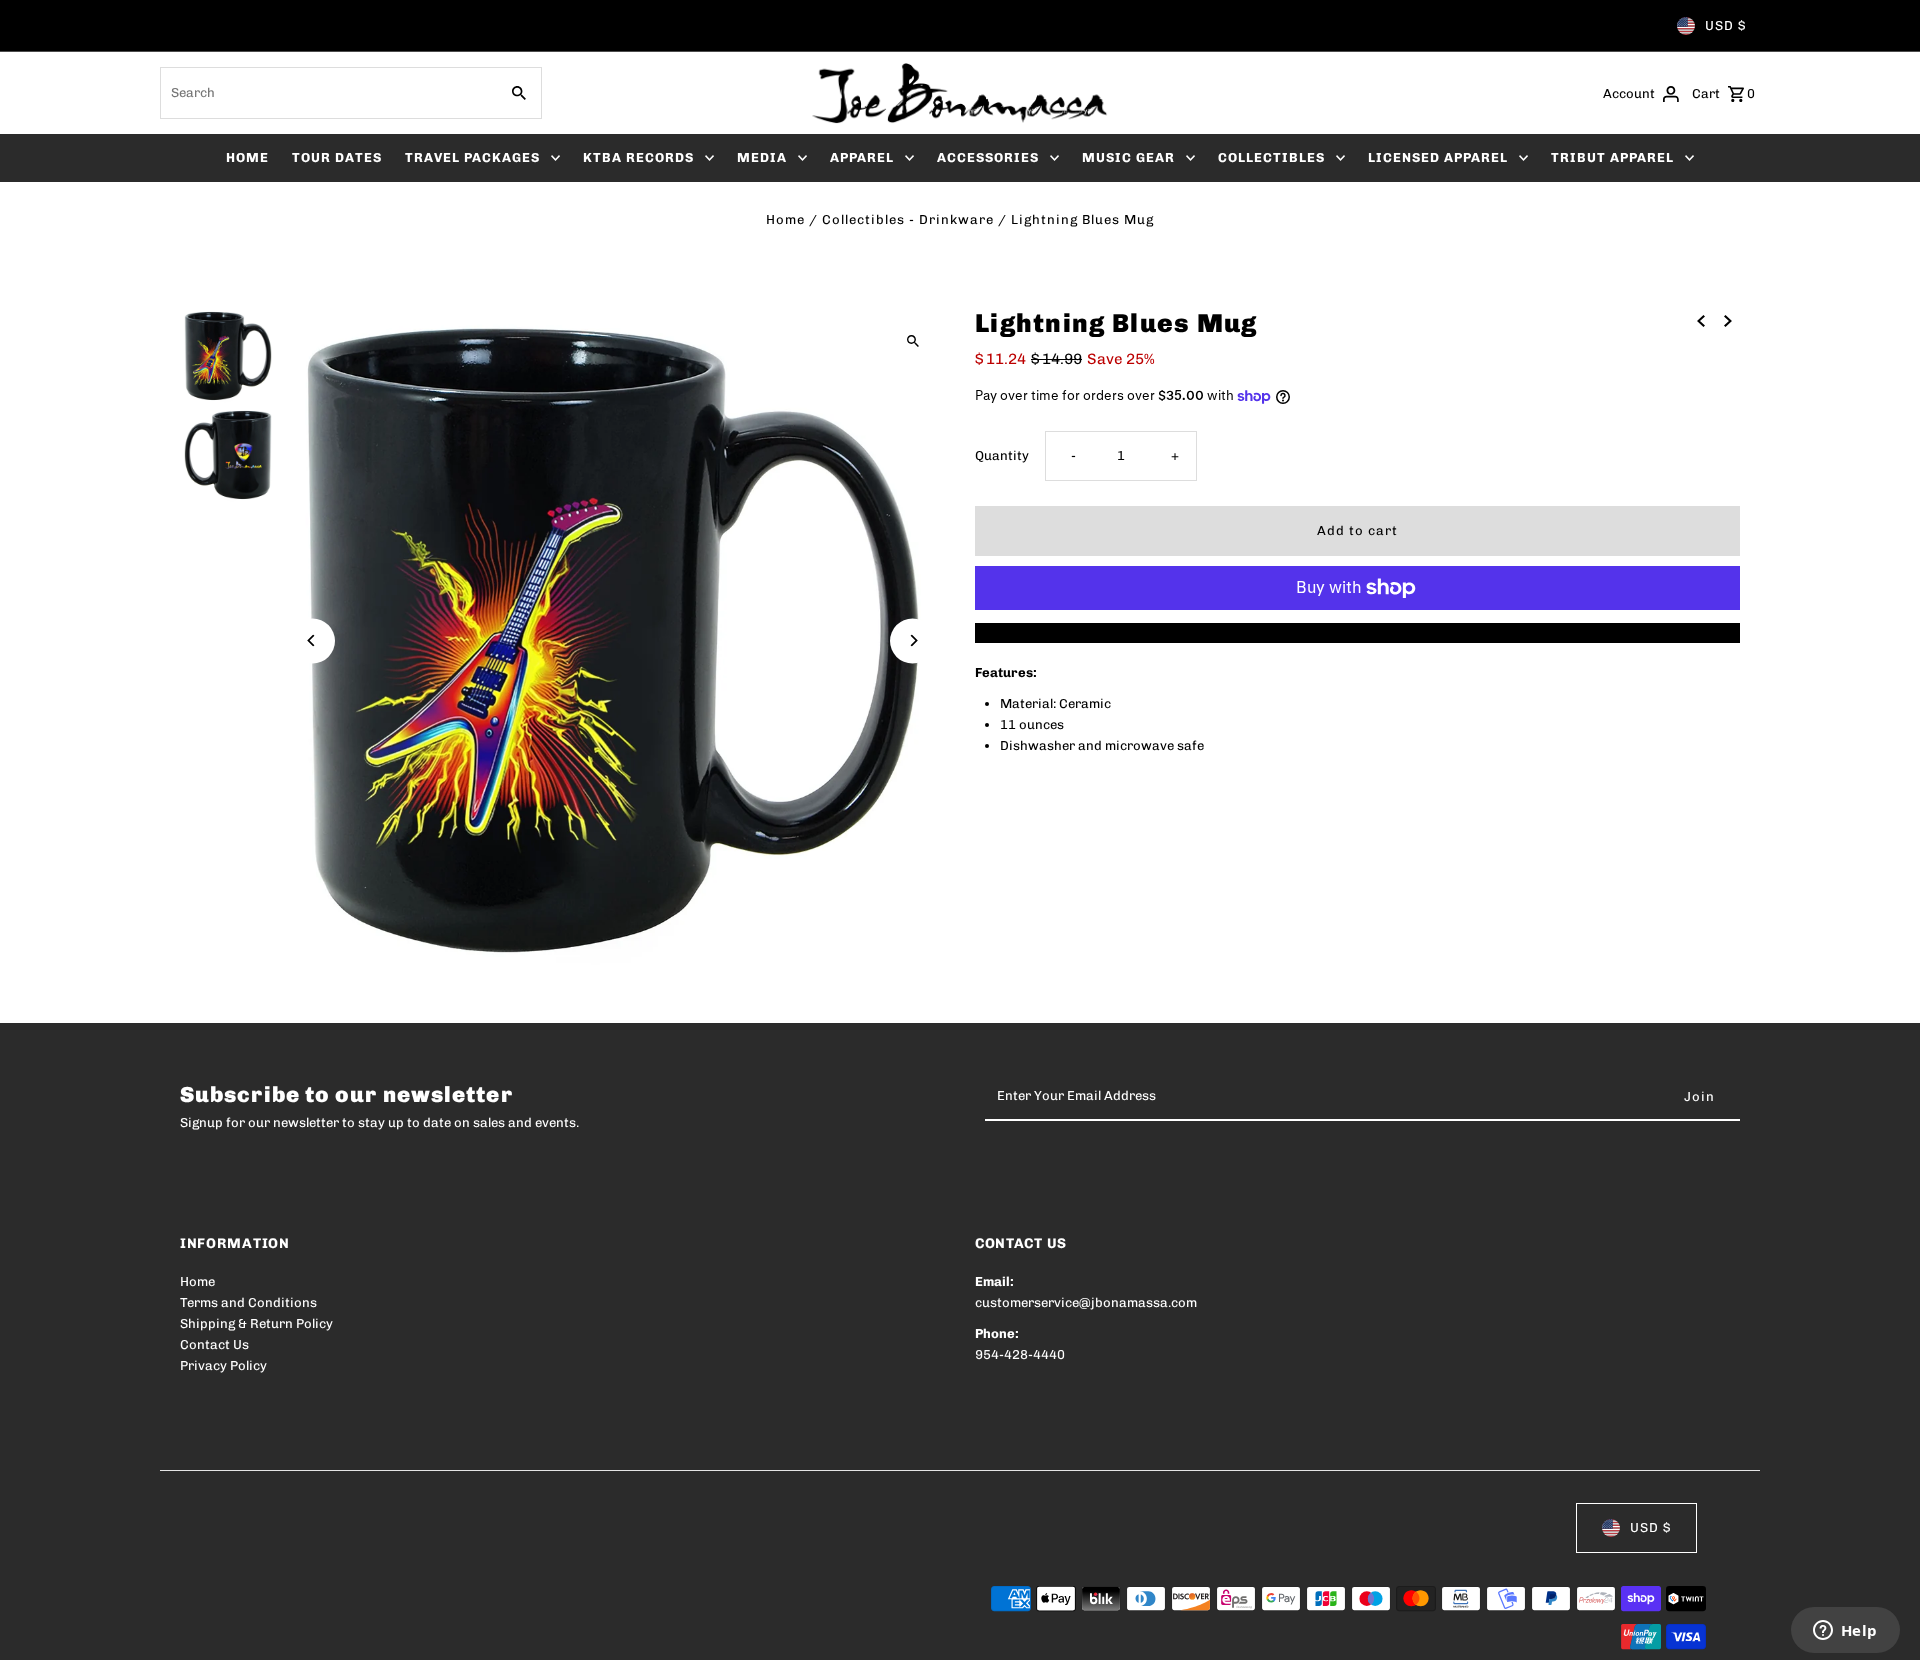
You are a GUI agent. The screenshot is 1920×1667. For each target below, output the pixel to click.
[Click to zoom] (912, 340)
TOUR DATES (337, 157)
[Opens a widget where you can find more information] (1845, 1632)
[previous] (1701, 320)
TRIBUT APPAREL (1612, 157)
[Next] (912, 640)
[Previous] (312, 640)
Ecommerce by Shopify (548, 1638)
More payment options (1357, 632)
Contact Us (214, 1344)
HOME (247, 157)
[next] (1728, 320)
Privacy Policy (223, 1365)
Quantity (1002, 455)
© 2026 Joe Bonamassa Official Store (296, 1638)
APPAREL (862, 157)
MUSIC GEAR (1128, 157)
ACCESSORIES (988, 157)
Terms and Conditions (248, 1302)
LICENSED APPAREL (1438, 157)
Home (785, 219)
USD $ (1725, 25)
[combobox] (327, 93)
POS (435, 1638)
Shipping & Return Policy (256, 1323)
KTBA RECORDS (638, 157)
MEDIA (762, 157)
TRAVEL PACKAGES (472, 157)
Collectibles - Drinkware (908, 219)
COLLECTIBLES (1271, 157)
